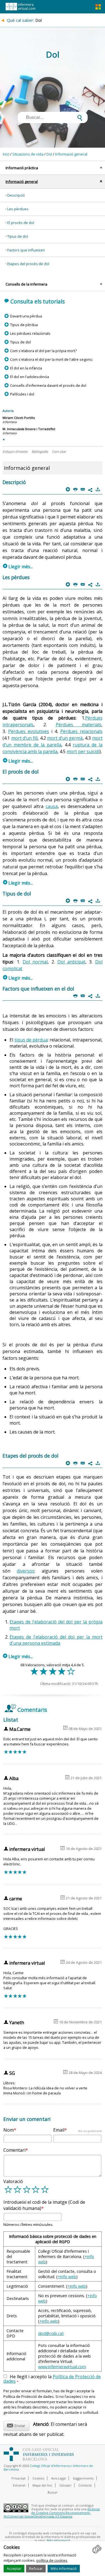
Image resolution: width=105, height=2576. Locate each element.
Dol (49, 154)
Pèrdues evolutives (29, 731)
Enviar (16, 2425)
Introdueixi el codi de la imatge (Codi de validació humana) (44, 2205)
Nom (9, 2130)
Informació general (71, 154)
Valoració (13, 2181)
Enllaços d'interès (15, 452)
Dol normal (35, 962)
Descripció (16, 195)
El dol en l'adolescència (29, 377)
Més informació (64, 2568)
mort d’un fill (25, 738)
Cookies (38, 2478)
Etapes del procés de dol (28, 264)
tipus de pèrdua (31, 1040)
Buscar (53, 2492)
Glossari (65, 2485)
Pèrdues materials (79, 725)
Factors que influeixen (26, 250)
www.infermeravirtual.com (62, 2367)
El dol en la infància (26, 368)
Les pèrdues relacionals (30, 333)
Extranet (19, 2485)
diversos (26, 1571)
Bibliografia (40, 452)
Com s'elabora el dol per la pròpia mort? (43, 351)
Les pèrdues (18, 209)
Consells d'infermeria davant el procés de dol (48, 385)
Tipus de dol (18, 236)
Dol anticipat (71, 962)
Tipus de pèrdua (24, 325)
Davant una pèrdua (26, 316)
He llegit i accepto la (52, 2379)
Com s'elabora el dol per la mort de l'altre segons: (51, 359)
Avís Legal (59, 2478)
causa (52, 806)
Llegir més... (18, 567)
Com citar (59, 452)
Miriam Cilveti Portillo (19, 418)
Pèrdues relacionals (81, 731)
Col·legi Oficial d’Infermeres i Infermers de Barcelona (48, 2467)
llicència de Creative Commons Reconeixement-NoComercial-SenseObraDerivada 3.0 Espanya (52, 2513)
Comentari (14, 2150)
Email (77, 2130)
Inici (6, 154)
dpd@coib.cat (51, 2333)
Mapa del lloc (42, 2485)
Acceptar (14, 2568)
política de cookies (52, 2560)
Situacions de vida (28, 154)
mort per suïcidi (83, 751)
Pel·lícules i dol (22, 394)
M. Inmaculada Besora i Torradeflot (29, 429)
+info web (67, 2277)
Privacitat (18, 2478)
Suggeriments (83, 2478)
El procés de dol (21, 223)
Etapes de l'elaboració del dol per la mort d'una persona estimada (56, 1640)
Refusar (36, 2568)
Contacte (85, 2485)
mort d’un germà (65, 738)
